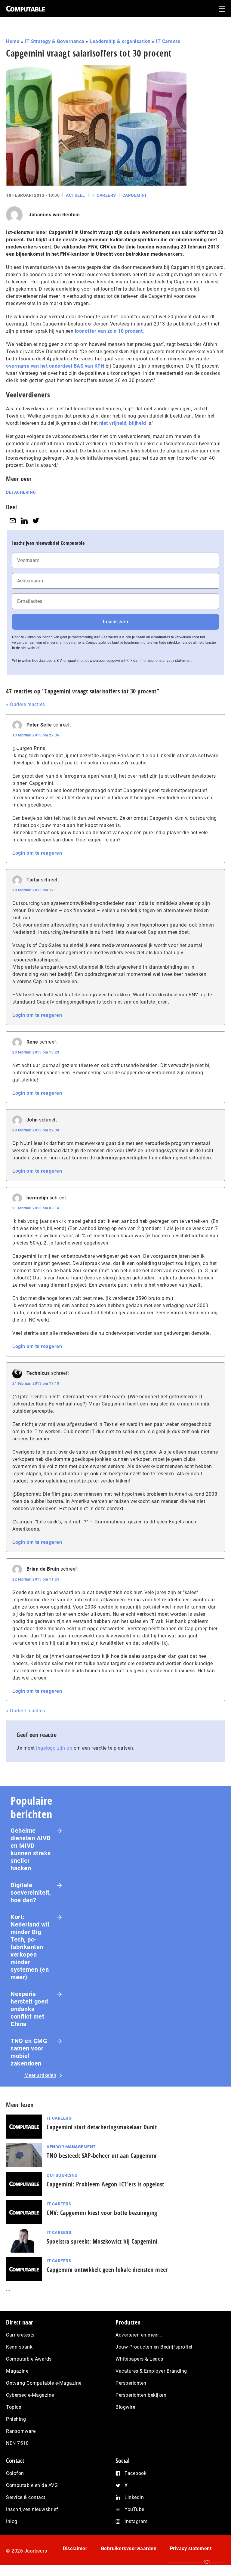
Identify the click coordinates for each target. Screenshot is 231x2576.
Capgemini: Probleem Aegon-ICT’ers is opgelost (105, 2184)
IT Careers (168, 41)
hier (143, 661)
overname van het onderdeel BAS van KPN (55, 366)
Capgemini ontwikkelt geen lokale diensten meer (107, 2270)
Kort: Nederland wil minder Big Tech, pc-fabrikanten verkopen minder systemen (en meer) (30, 1947)
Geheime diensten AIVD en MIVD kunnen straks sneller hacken (31, 1849)
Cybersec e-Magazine (30, 2395)
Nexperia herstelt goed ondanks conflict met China (29, 2009)
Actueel (75, 195)
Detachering (21, 492)
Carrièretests (20, 2335)
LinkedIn (134, 2497)
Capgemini (134, 195)
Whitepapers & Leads (139, 2359)
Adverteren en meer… (139, 2335)
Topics (14, 2407)
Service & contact (26, 2497)
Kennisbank (19, 2347)
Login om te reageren (37, 853)
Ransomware (21, 2431)
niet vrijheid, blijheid (123, 423)
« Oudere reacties (26, 704)
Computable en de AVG (32, 2485)
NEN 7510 (17, 2443)
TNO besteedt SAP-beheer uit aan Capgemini (102, 2156)
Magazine (17, 2371)
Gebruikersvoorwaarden (129, 2548)
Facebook (136, 2473)
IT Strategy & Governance (55, 41)
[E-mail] (13, 521)
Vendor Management (71, 2147)
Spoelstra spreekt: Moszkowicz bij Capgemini (102, 2241)
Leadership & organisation (120, 41)
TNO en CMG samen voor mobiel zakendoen (29, 2052)
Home (13, 41)
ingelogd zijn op (54, 1748)
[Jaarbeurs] (193, 2567)
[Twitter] (36, 521)
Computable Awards (29, 2359)
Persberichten (131, 2383)
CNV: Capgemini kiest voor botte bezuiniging (102, 2213)
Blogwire (125, 2407)
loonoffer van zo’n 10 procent (109, 331)
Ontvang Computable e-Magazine (44, 2383)
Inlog (12, 2521)
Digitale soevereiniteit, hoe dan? (31, 1893)
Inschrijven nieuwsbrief (32, 2509)
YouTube (134, 2509)
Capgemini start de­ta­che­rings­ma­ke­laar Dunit (102, 2127)
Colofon (15, 2473)
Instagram (136, 2521)
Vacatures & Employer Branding (151, 2371)
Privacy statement (191, 2548)
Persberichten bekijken (141, 2395)
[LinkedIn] (24, 521)
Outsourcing (62, 2175)
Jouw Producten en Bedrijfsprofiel (154, 2347)
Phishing (16, 2419)
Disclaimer (75, 2548)
